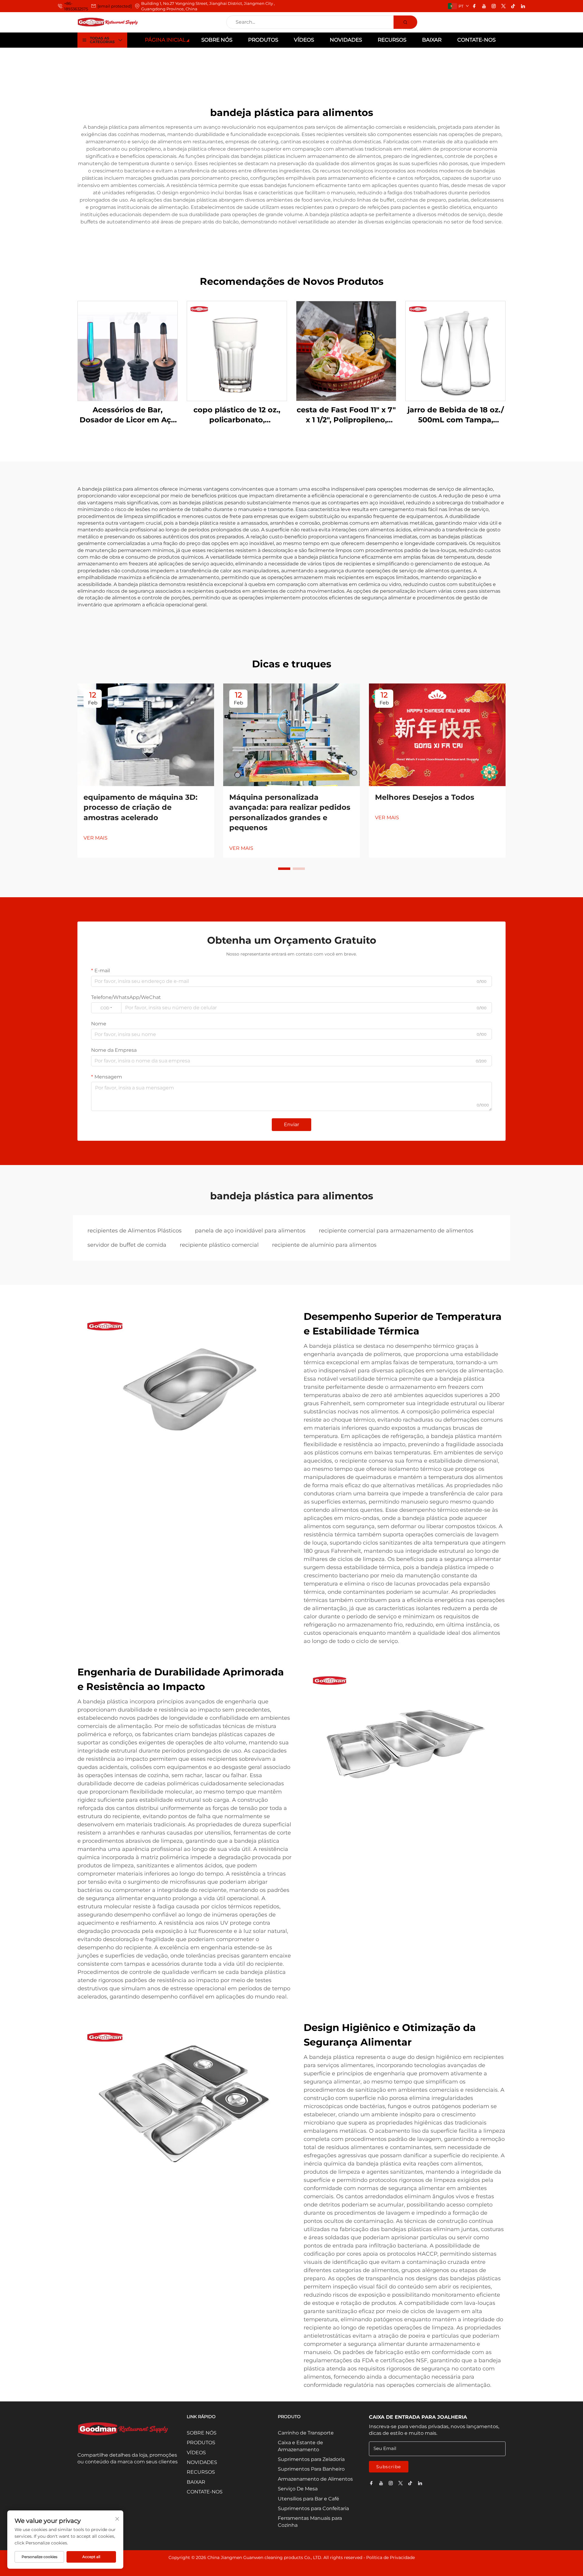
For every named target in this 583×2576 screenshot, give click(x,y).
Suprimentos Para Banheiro (311, 2469)
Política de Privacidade (390, 2557)
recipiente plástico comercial (219, 1245)
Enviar (291, 1124)
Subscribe (389, 2467)
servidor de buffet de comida (127, 1245)
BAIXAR (432, 40)
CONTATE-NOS (476, 40)
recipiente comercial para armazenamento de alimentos (396, 1231)
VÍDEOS (304, 40)
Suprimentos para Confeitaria (313, 2508)
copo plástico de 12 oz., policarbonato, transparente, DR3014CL (237, 415)
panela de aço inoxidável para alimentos (250, 1231)
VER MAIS (95, 838)
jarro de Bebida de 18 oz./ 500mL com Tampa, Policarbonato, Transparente (456, 415)
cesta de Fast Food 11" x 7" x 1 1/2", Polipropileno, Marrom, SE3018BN (346, 415)
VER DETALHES (128, 351)
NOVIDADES (346, 40)
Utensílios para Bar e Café (309, 2499)
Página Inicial (165, 40)
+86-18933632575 (76, 6)
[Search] (405, 22)
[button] (284, 869)
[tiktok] (513, 6)
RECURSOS (392, 40)
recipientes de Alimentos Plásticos (135, 1231)
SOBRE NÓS (217, 40)
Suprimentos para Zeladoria (311, 2459)
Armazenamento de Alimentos (315, 2479)
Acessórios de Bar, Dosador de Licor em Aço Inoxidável (128, 415)
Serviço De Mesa (298, 2489)
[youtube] (484, 6)
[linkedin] (523, 6)
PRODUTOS (263, 40)
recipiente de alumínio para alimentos (324, 1245)
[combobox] (106, 1008)
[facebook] (474, 6)
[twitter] (503, 6)
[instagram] (494, 6)
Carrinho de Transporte (306, 2433)
